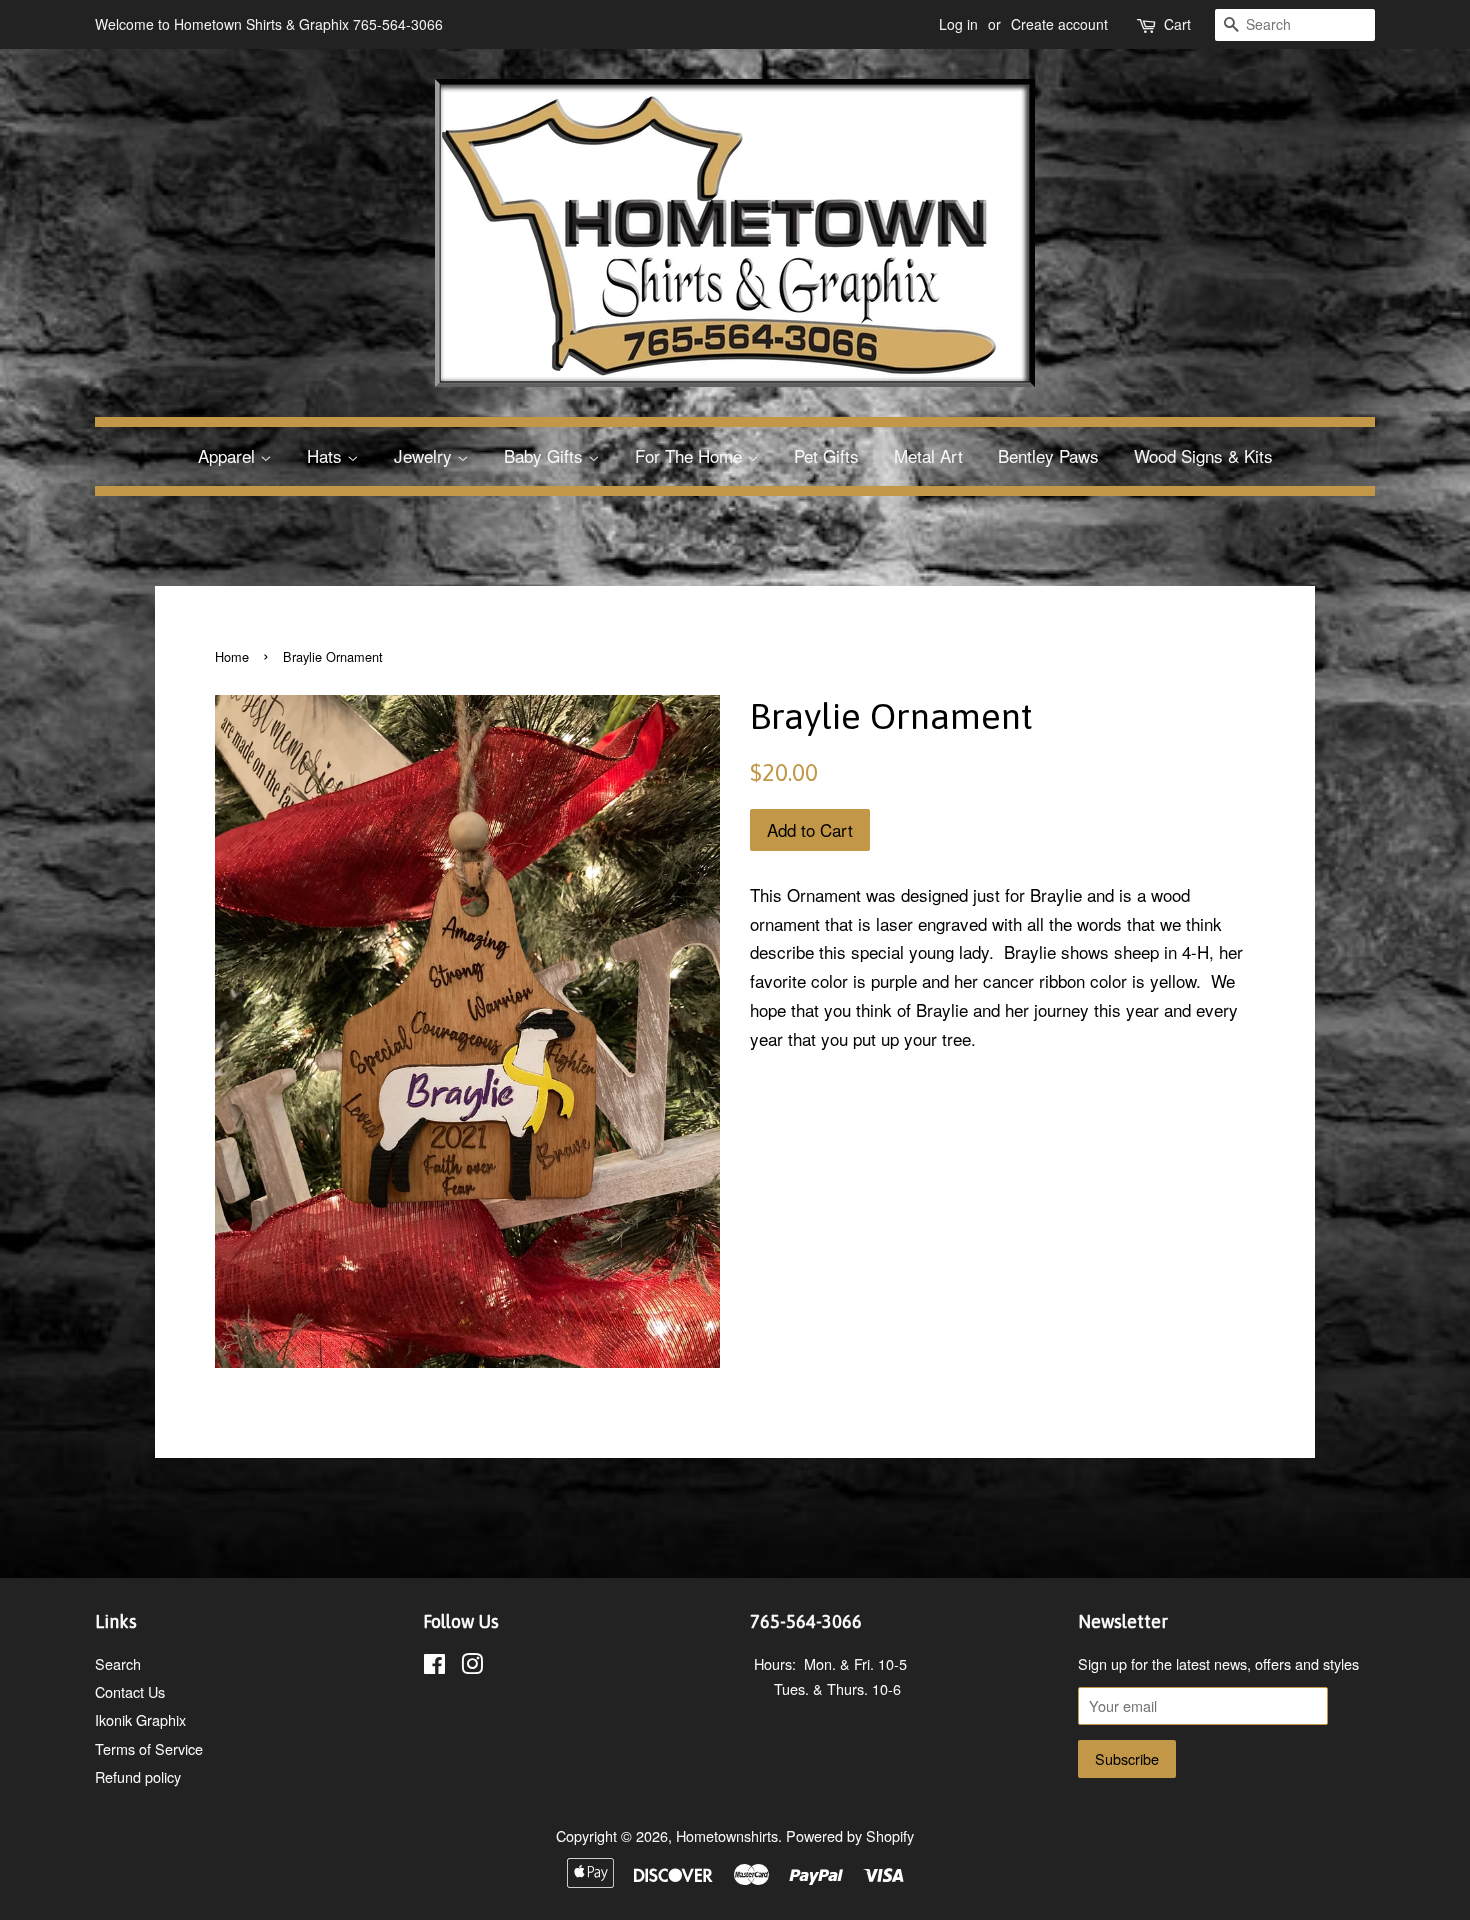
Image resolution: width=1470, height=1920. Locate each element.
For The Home (691, 455)
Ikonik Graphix (140, 1719)
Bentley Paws (1048, 455)
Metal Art (928, 455)
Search (118, 1663)
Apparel (229, 455)
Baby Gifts (546, 455)
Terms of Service (149, 1748)
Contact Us (130, 1691)
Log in (958, 24)
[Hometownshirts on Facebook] (434, 1666)
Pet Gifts (826, 455)
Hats (327, 455)
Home (232, 656)
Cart (1177, 24)
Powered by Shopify (850, 1835)
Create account (1059, 24)
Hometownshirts (727, 1835)
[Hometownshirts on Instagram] (472, 1666)
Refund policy (138, 1776)
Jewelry (425, 455)
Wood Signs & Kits (1203, 455)
